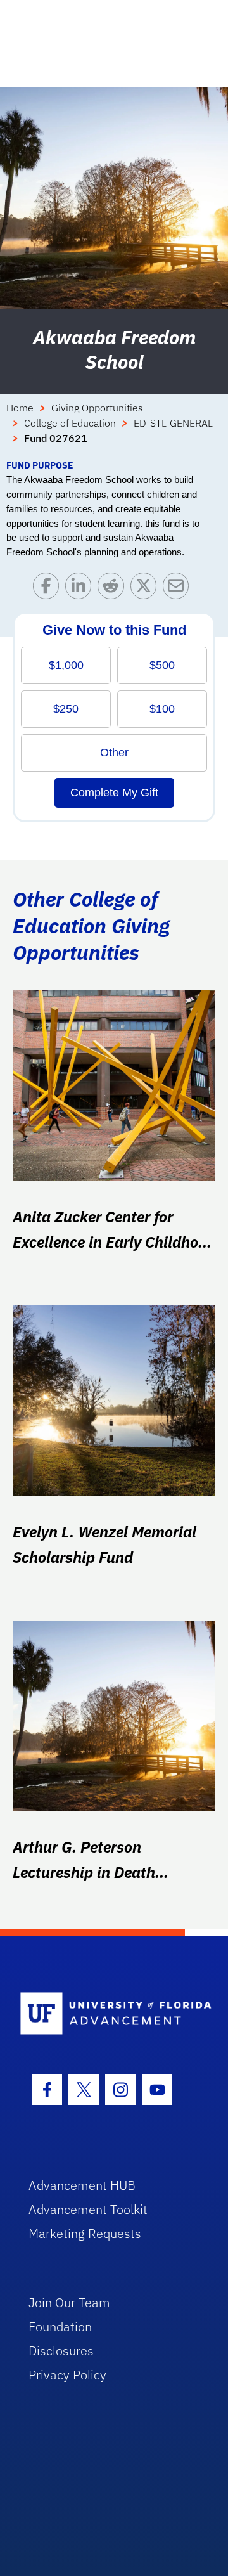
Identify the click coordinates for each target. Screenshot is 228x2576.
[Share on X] (147, 589)
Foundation (60, 2327)
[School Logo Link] (107, 2014)
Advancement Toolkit (88, 2209)
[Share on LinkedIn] (81, 589)
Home (20, 408)
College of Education (70, 423)
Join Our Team (69, 2302)
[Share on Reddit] (114, 589)
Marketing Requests (85, 2233)
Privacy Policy (67, 2375)
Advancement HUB (82, 2185)
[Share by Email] (179, 589)
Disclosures (61, 2351)
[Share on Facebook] (49, 589)
